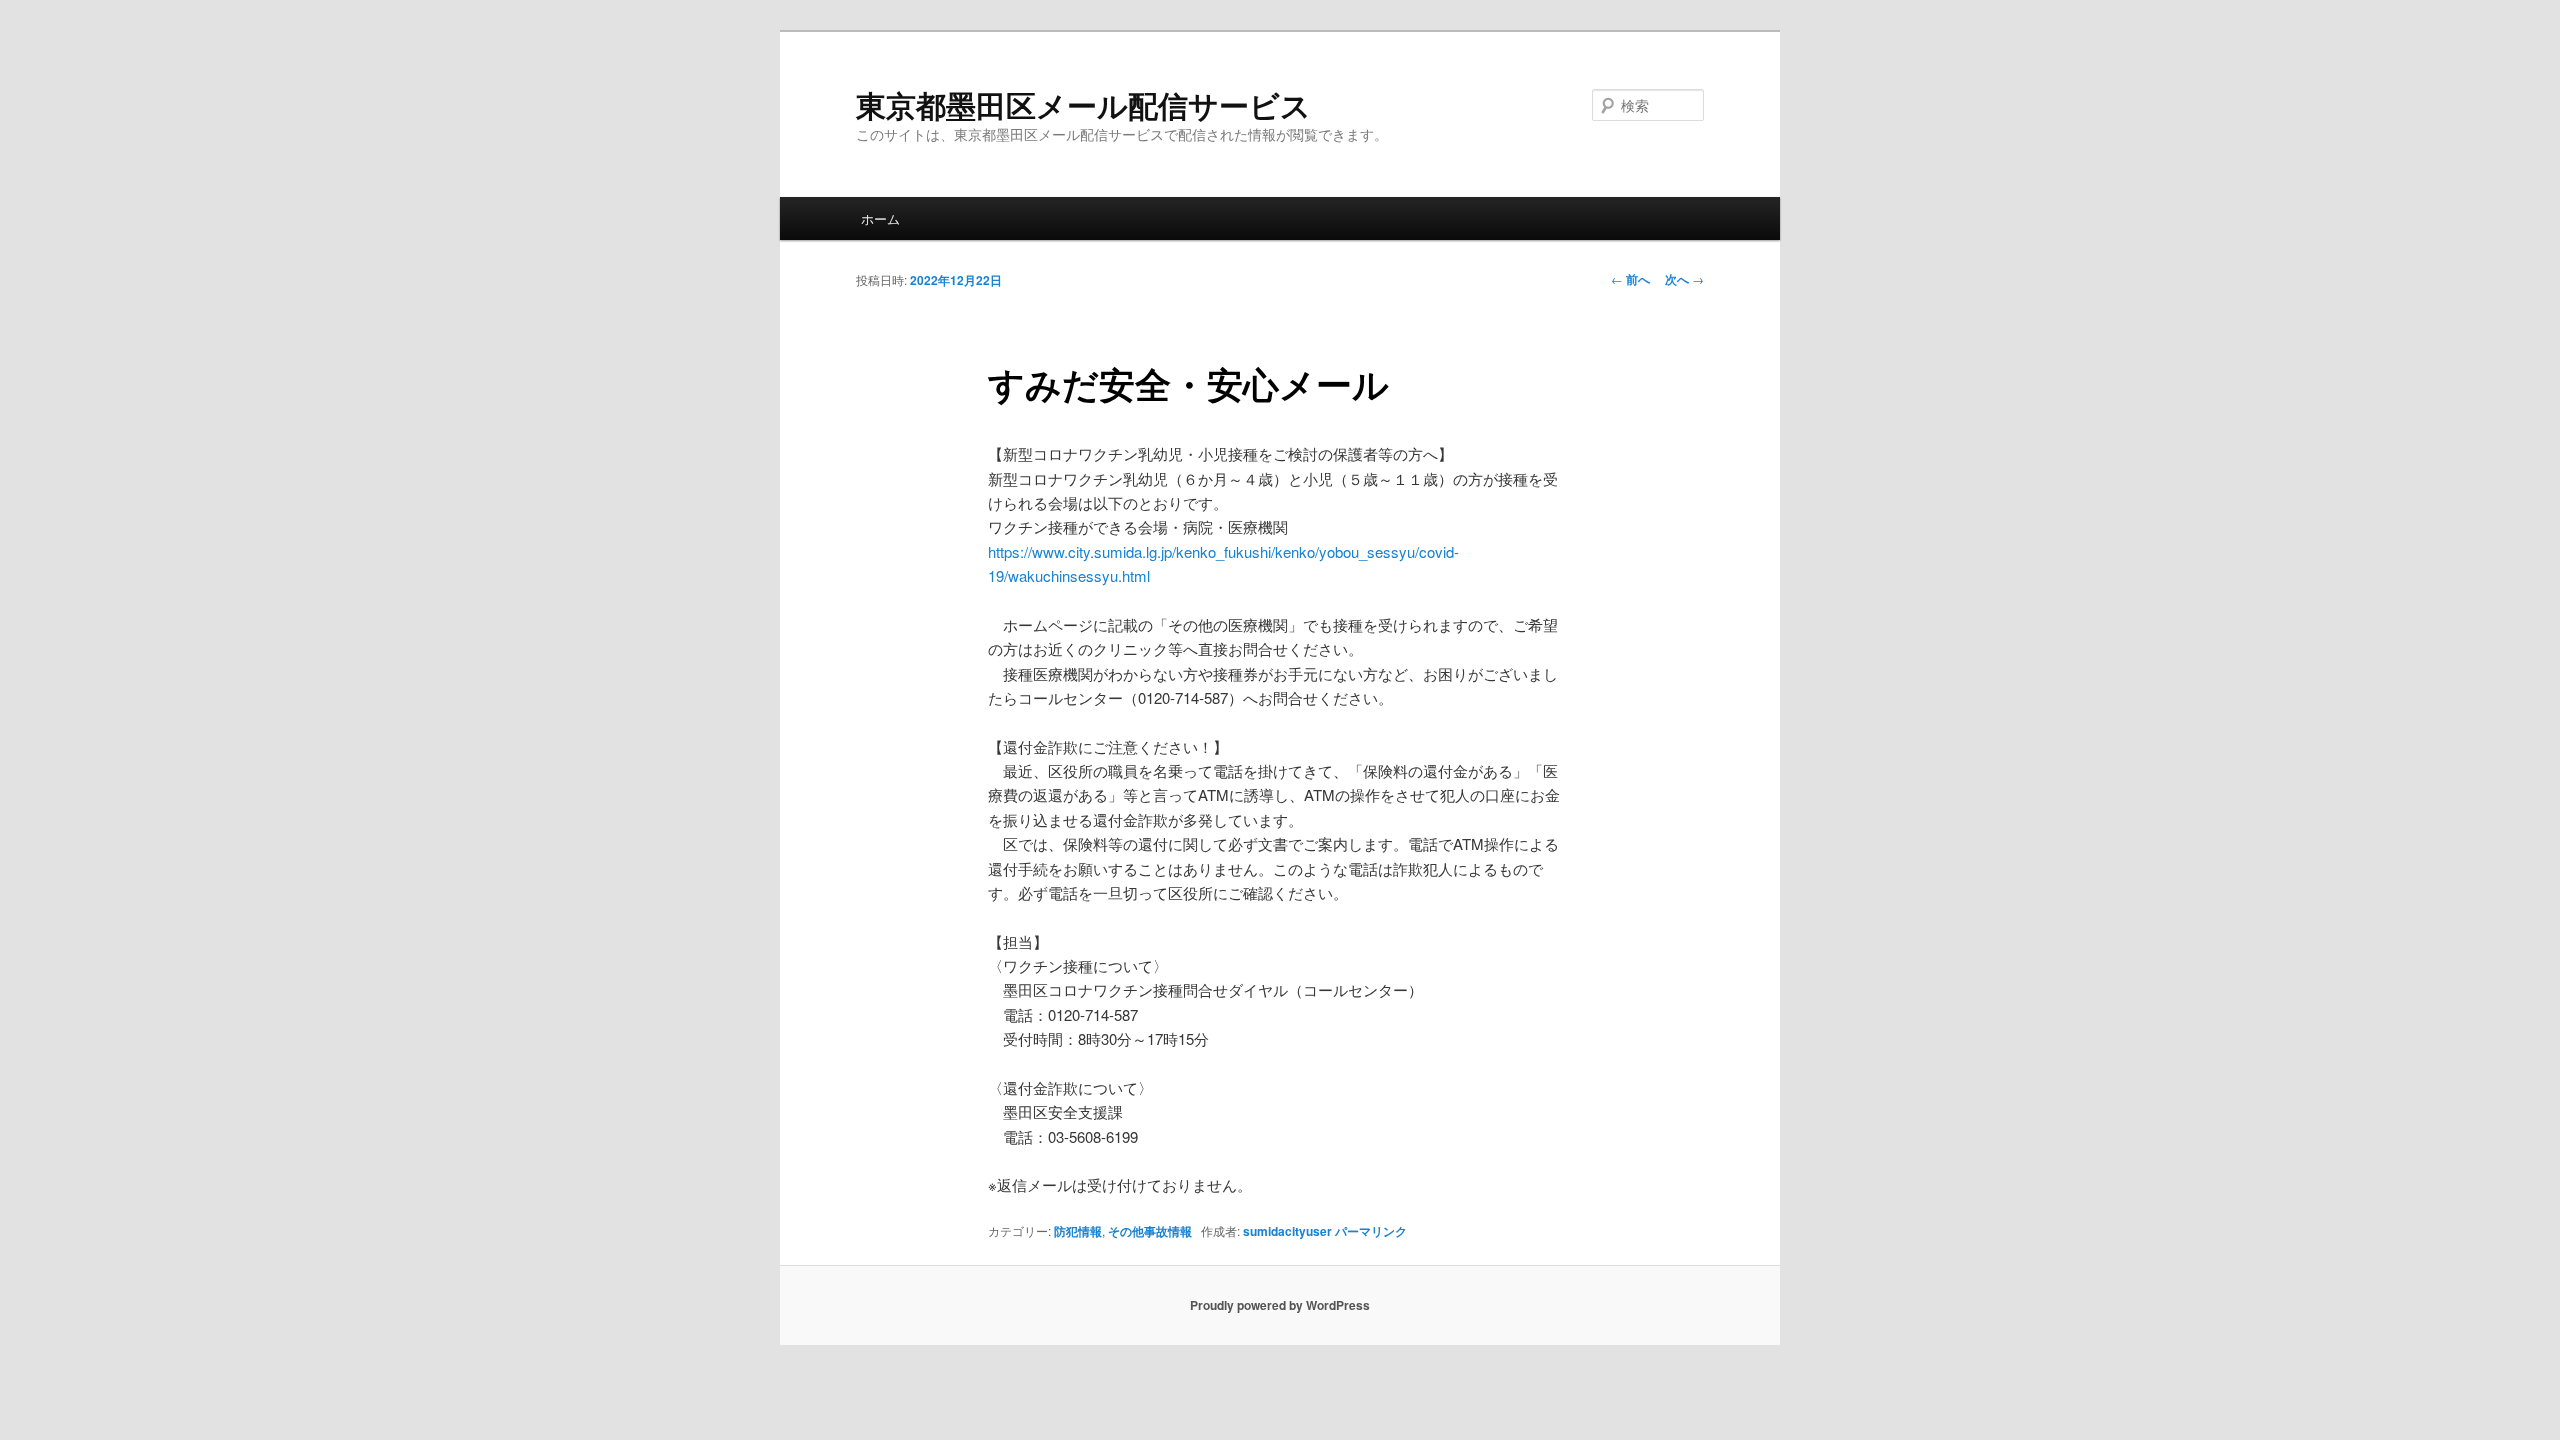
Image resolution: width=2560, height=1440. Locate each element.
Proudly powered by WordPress (1280, 1305)
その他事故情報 (1150, 1231)
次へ (1684, 279)
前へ (1630, 279)
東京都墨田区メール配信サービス (1083, 104)
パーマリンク (1371, 1231)
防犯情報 (1078, 1231)
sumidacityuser (1287, 1231)
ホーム (880, 218)
